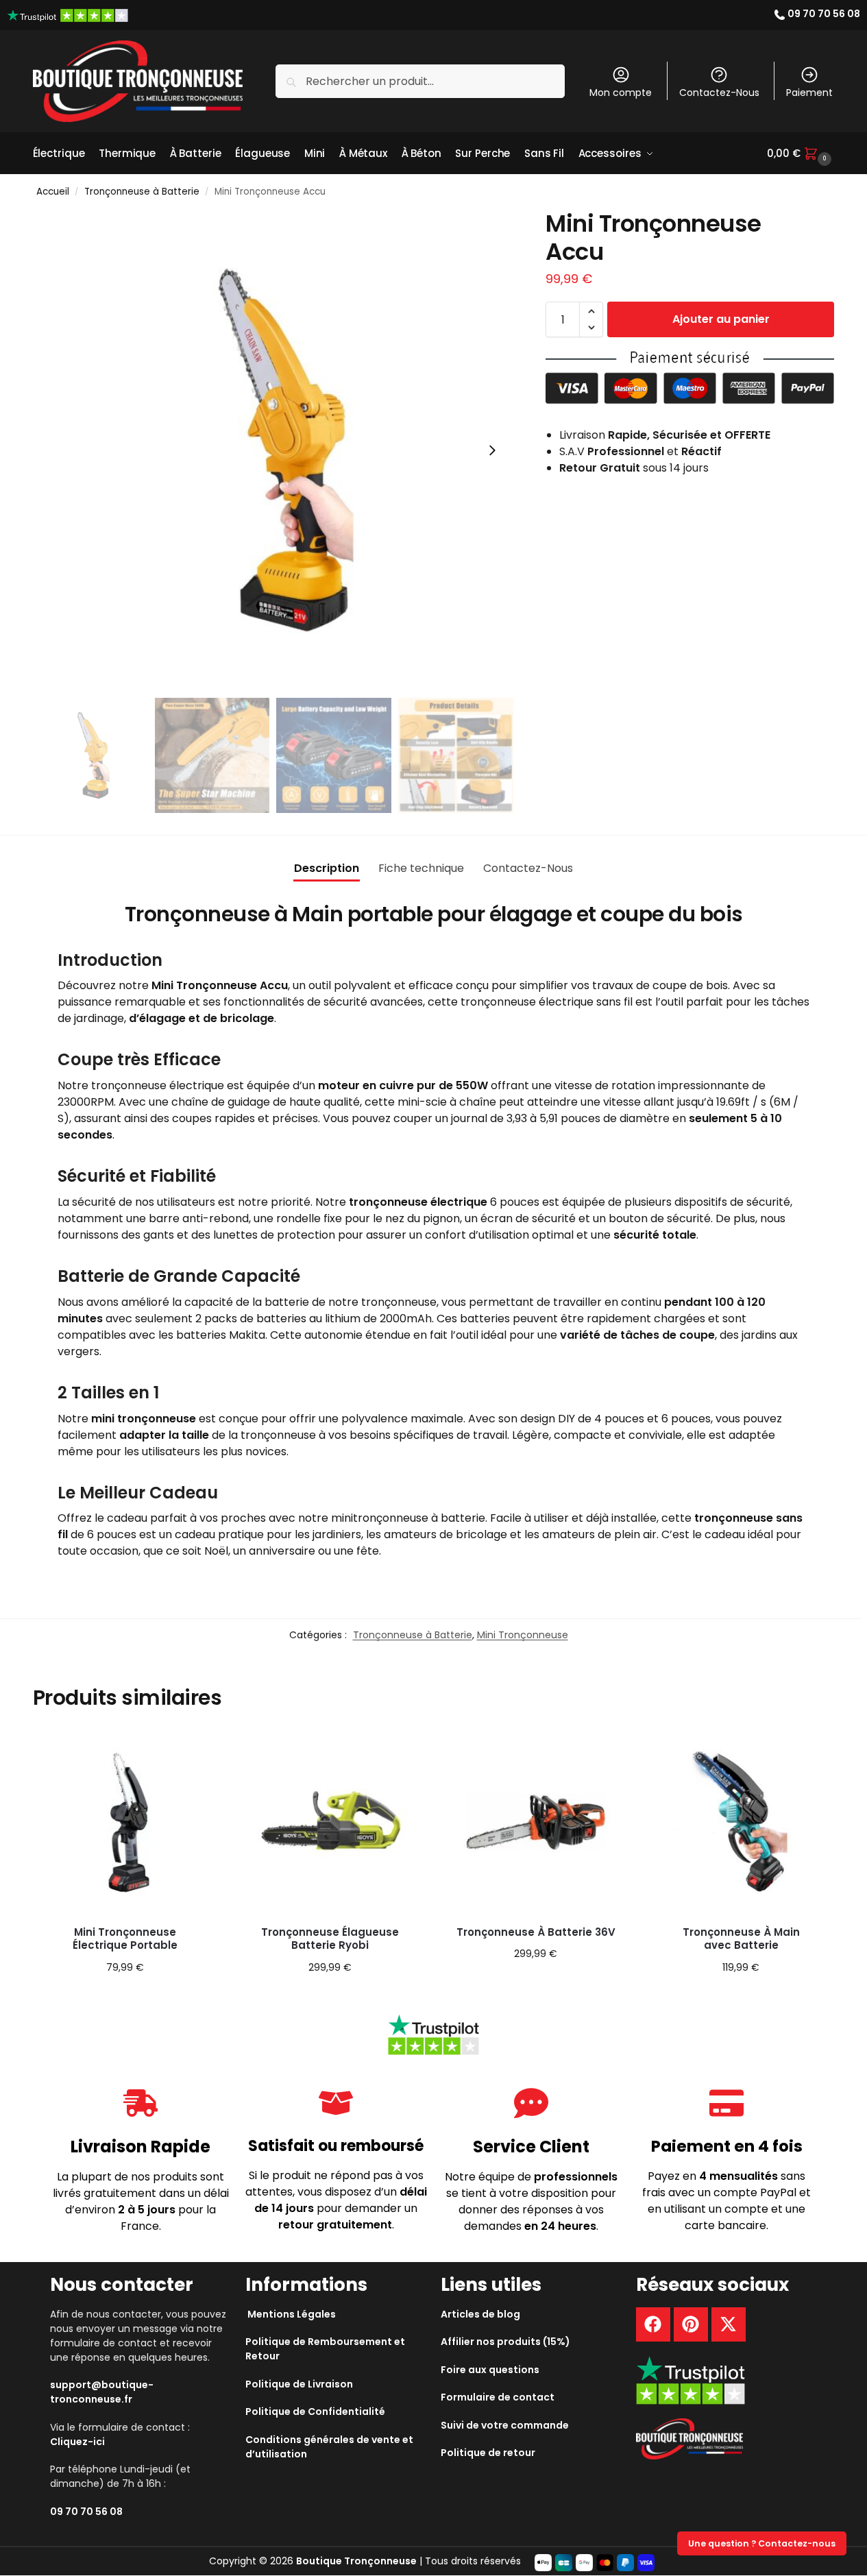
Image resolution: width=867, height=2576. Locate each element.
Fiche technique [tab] (421, 868)
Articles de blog (480, 2314)
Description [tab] (327, 868)
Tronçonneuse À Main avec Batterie (741, 1939)
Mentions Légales (292, 2314)
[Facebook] (653, 2324)
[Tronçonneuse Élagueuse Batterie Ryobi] (330, 1822)
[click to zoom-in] (273, 450)
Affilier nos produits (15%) (505, 2342)
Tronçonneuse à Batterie (142, 192)
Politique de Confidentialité (315, 2411)
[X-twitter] (729, 2324)
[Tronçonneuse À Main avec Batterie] (741, 1822)
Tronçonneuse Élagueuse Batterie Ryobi (330, 1939)
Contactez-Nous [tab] (528, 868)
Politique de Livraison (299, 2384)
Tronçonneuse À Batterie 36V (536, 1932)
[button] (801, 154)
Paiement (809, 93)
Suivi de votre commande (505, 2425)
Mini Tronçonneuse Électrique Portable (125, 1939)
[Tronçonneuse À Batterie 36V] (536, 1822)
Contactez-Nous (719, 93)
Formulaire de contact (498, 2397)
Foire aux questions (490, 2370)
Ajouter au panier (721, 319)
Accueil (53, 192)
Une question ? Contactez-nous (762, 2543)
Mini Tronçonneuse (523, 1635)
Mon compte (621, 93)
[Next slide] (492, 450)
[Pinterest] (691, 2324)
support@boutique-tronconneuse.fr (102, 2392)
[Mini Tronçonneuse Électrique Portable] (125, 1822)
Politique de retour (488, 2453)
